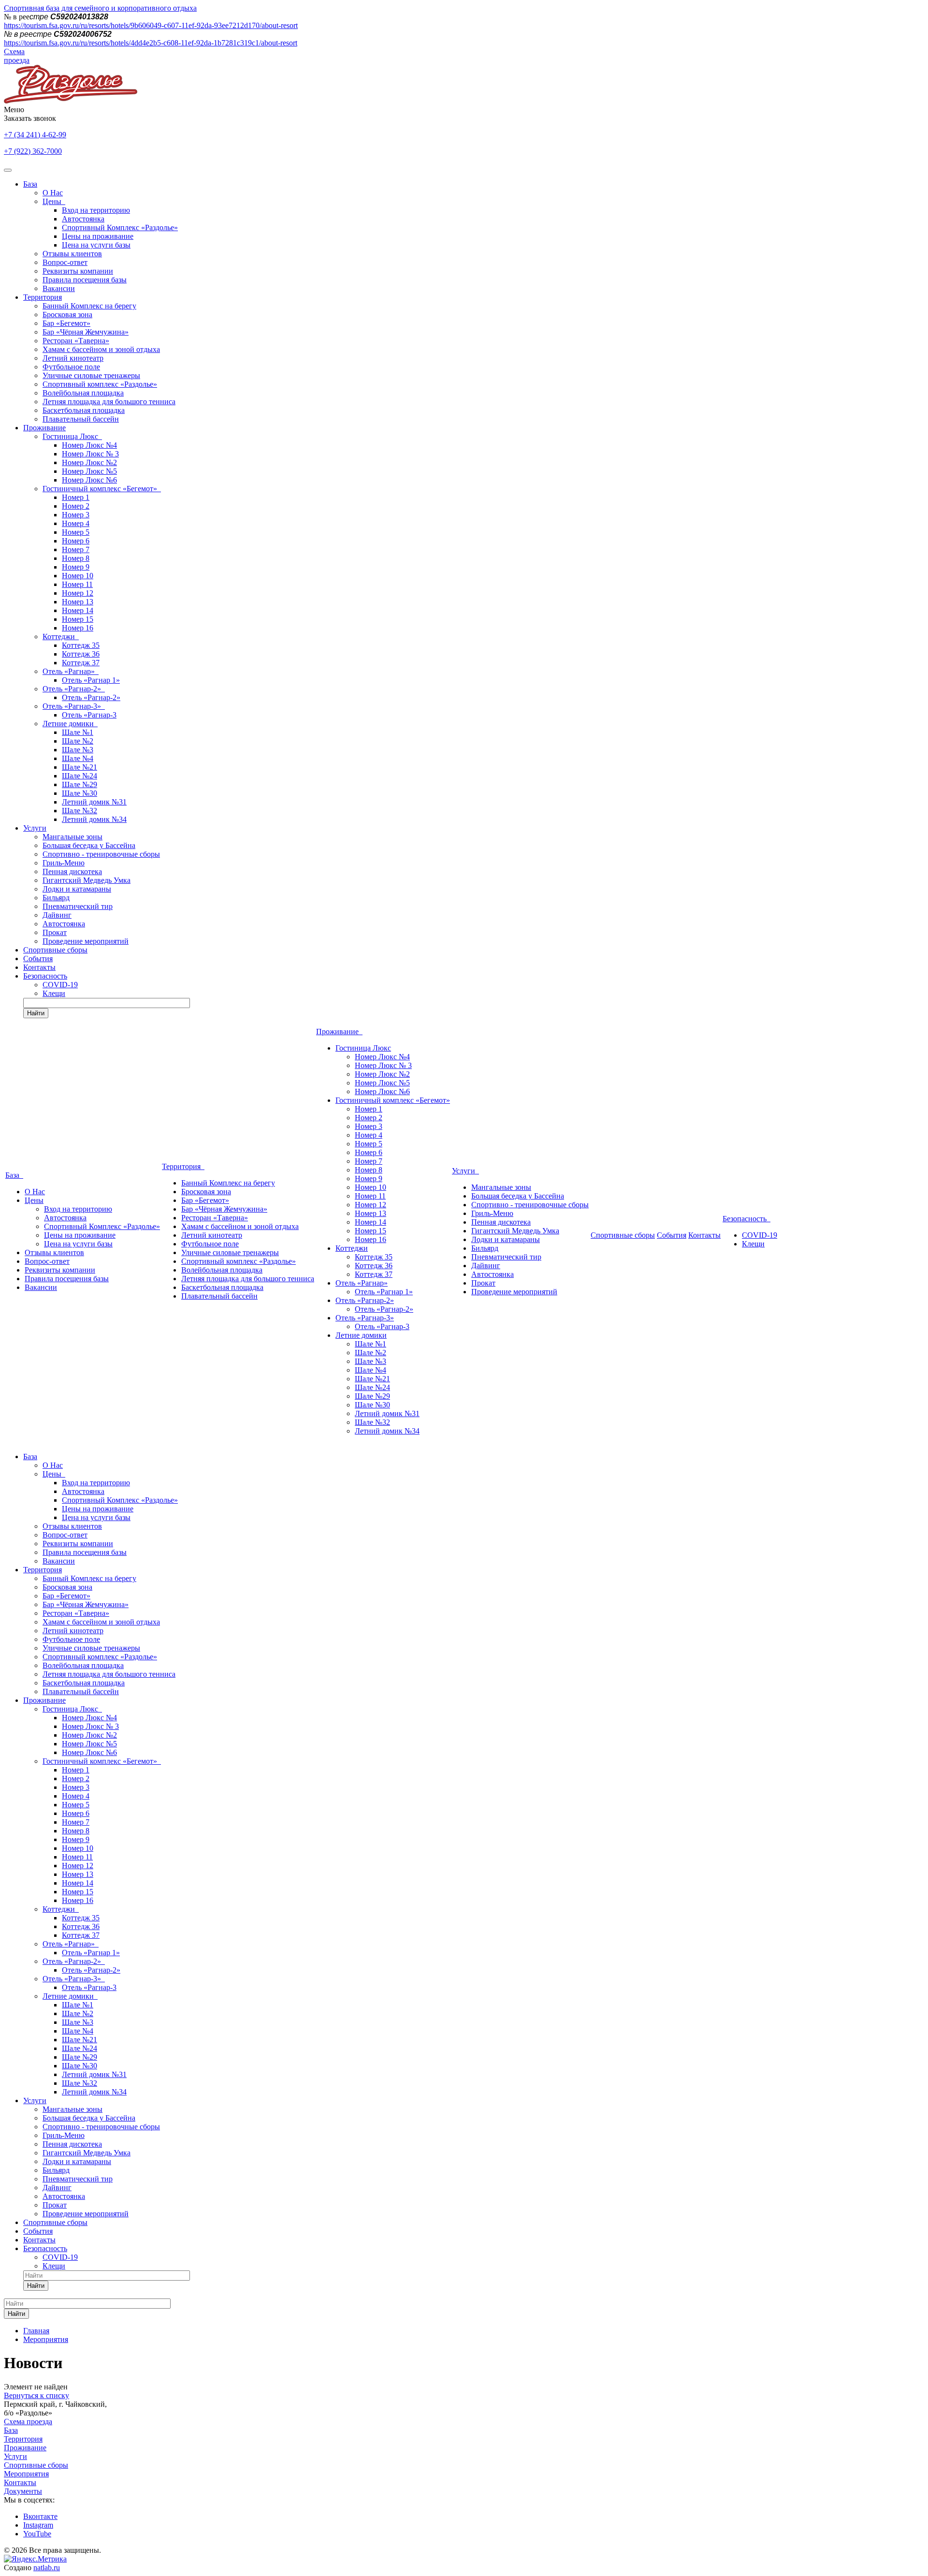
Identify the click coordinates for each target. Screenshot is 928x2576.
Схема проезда (17, 56)
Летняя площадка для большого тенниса (109, 402)
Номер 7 (76, 549)
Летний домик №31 (94, 802)
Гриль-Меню (64, 863)
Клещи (54, 993)
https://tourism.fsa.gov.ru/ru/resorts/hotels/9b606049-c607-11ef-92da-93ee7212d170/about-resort (151, 25)
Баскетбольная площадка (84, 410)
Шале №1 (78, 732)
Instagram (38, 2525)
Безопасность (45, 976)
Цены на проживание (98, 236)
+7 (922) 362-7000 (33, 151)
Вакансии (59, 288)
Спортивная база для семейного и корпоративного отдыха (100, 8)
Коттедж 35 (81, 645)
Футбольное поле (71, 367)
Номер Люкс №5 (89, 471)
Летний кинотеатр (73, 358)
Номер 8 (76, 558)
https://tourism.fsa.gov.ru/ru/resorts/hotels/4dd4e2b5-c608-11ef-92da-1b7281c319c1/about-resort (151, 43)
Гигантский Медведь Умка (87, 880)
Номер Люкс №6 (89, 480)
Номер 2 (76, 506)
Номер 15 (78, 619)
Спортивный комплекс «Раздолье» (100, 384)
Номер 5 (76, 532)
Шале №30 (80, 793)
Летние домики (70, 724)
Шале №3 (78, 750)
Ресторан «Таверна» (76, 341)
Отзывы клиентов (72, 254)
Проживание (44, 428)
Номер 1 (76, 497)
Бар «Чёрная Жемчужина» (86, 332)
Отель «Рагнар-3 (89, 715)
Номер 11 (77, 584)
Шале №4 (78, 758)
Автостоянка (83, 219)
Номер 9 (76, 567)
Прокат (55, 932)
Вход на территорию (96, 210)
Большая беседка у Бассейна (89, 845)
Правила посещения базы (85, 280)
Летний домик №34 (94, 819)
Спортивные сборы (55, 950)
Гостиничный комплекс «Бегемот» (102, 489)
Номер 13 (78, 602)
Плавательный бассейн (81, 419)
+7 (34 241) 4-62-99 (35, 135)
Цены (54, 201)
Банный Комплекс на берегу (89, 306)
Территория (43, 297)
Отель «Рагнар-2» (74, 689)
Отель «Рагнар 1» (91, 680)
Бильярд (56, 898)
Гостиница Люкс (72, 436)
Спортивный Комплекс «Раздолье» (120, 227)
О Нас (53, 193)
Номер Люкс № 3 (90, 454)
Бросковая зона (67, 315)
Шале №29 (80, 784)
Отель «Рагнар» (71, 671)
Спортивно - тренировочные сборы (101, 854)
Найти (36, 1013)
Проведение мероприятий (86, 941)
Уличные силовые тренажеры (91, 375)
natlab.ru (47, 2568)
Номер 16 (78, 628)
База (30, 184)
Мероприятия (26, 2474)
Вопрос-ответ (65, 262)
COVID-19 (60, 985)
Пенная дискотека (72, 871)
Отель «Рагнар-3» (74, 706)
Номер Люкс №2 (89, 462)
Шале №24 (80, 776)
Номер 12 (78, 593)
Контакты (39, 967)
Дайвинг (57, 915)
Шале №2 (78, 741)
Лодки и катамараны (77, 889)
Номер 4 (76, 523)
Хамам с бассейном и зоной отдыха (101, 349)
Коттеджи (61, 637)
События (38, 959)
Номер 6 (76, 541)
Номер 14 (78, 610)
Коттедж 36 (81, 654)
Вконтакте (40, 2516)
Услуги (35, 828)
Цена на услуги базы (96, 245)
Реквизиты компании (78, 271)
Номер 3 (76, 515)
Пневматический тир (78, 906)
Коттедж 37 (81, 663)
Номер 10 (78, 576)
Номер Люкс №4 (89, 445)
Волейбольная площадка (83, 393)
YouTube (37, 2534)
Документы (23, 2491)
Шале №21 (80, 767)
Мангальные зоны (72, 837)
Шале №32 (80, 811)
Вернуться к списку (36, 2395)
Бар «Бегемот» (66, 323)
